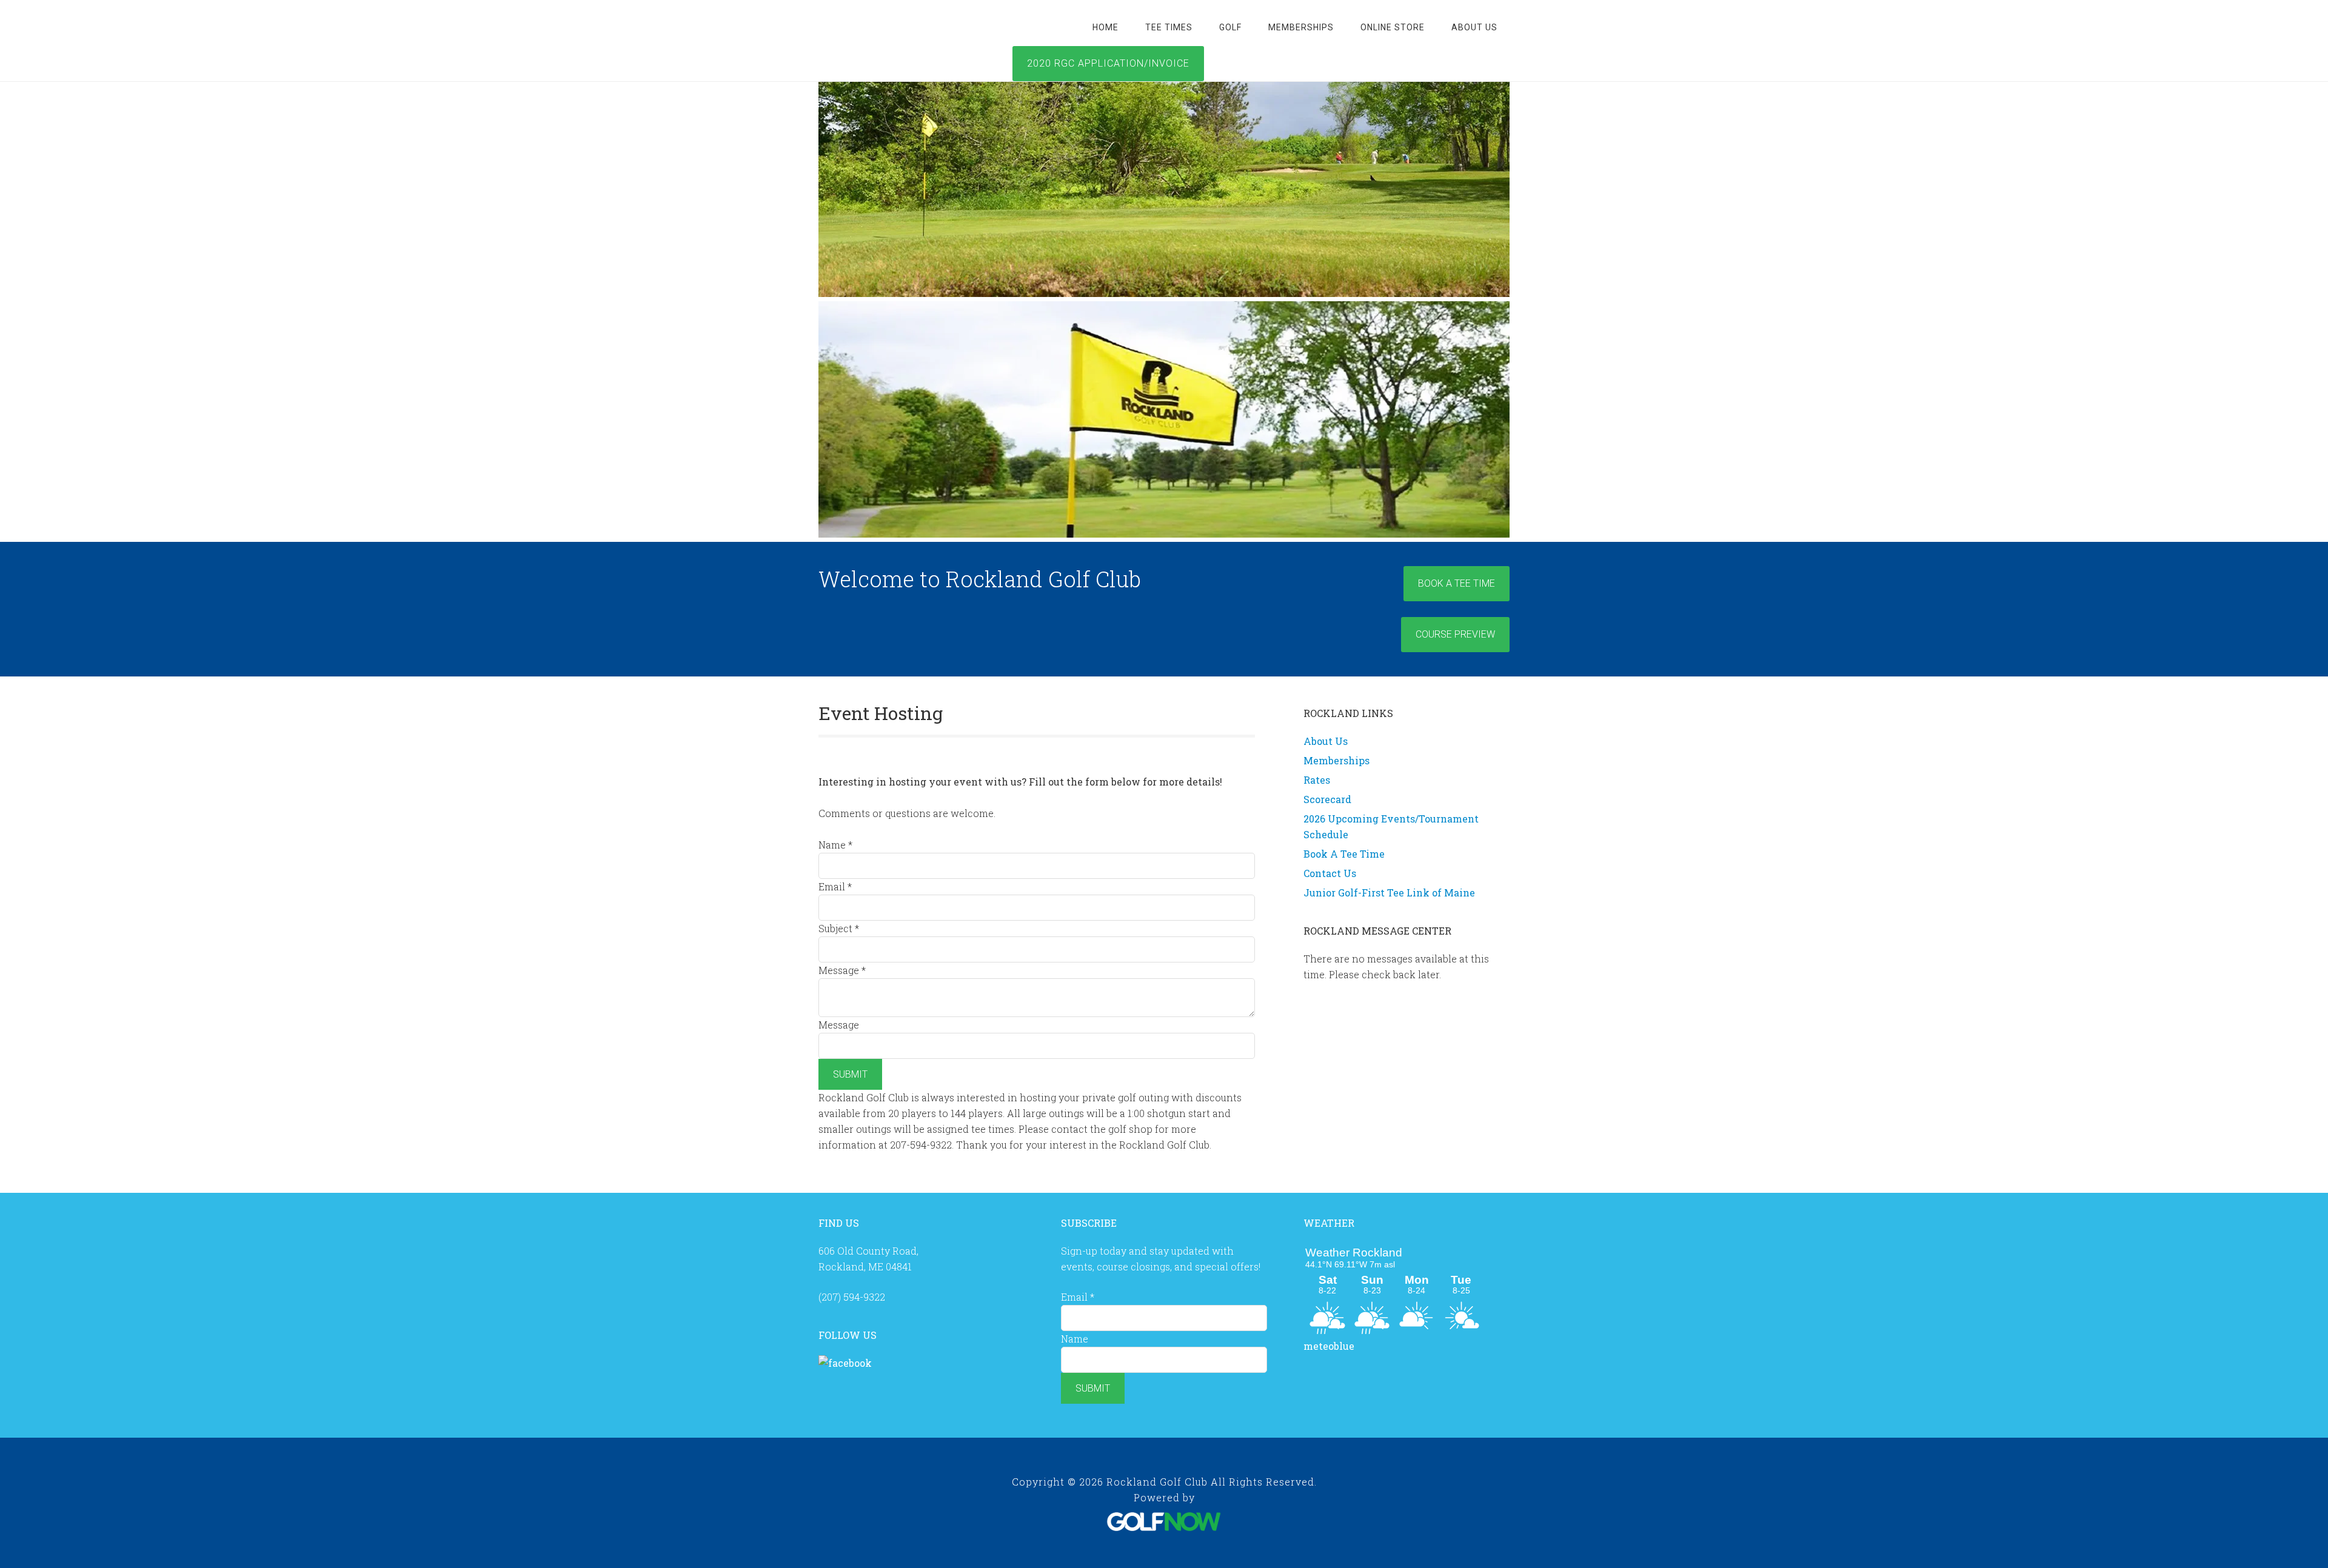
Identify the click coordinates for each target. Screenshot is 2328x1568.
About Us (1326, 741)
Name (835, 845)
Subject (839, 928)
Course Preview (1455, 634)
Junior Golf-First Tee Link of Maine (1389, 892)
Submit (850, 1074)
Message (842, 970)
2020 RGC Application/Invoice (1108, 63)
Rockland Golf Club (901, 27)
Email (835, 886)
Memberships (1336, 760)
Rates (1317, 780)
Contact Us (1330, 873)
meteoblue (1329, 1346)
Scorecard (1327, 799)
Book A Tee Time (1457, 583)
